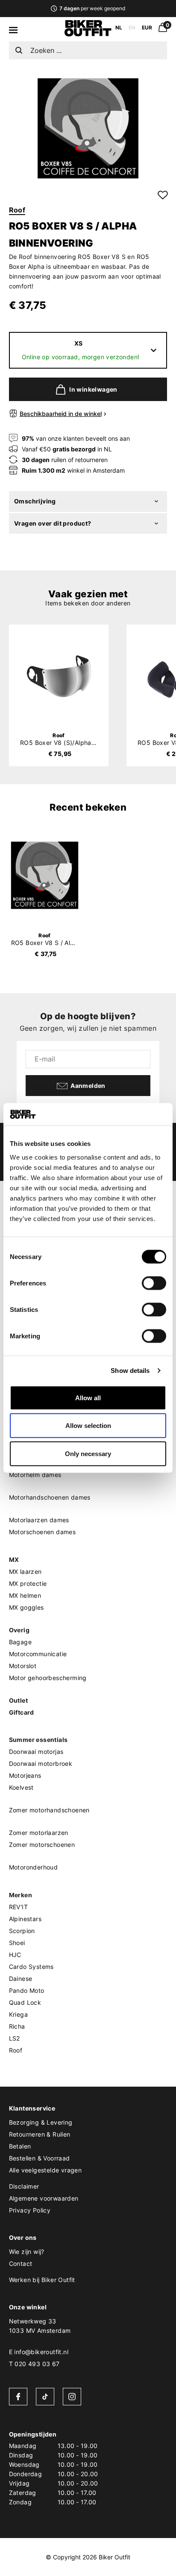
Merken (21, 1895)
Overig (19, 1630)
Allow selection (88, 1426)
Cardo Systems (31, 1967)
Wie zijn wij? (27, 2252)
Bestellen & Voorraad (40, 2158)
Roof (17, 210)
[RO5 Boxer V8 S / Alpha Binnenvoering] (45, 875)
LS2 (15, 2038)
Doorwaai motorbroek (41, 1763)
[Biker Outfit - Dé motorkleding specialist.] (88, 34)
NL (119, 28)
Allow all (88, 1397)
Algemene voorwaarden (44, 2198)
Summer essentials (38, 1740)
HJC (15, 1955)
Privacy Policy (30, 2210)
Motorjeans (25, 1775)
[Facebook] (18, 2397)
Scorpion (22, 1931)
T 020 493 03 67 (34, 2364)
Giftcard (22, 1712)
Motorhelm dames (35, 1475)
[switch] (154, 1283)
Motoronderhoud (34, 1867)
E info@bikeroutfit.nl (39, 2352)
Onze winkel (28, 2307)
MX (14, 1560)
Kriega (18, 2014)
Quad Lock (25, 2002)
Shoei (17, 1943)
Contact (21, 2263)
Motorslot (23, 1666)
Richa (17, 2026)
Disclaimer (24, 2186)
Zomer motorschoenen (42, 1845)
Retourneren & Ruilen (40, 2134)
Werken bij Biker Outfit (42, 2280)
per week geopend (92, 8)
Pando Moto (27, 1990)
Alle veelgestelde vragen (45, 2170)
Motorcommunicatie (38, 1654)
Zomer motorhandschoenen (49, 1810)
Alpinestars (25, 1919)
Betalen (20, 2146)
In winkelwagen (93, 389)
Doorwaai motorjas (36, 1752)
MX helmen (25, 1595)
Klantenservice (32, 2108)
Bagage (20, 1642)
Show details (130, 1371)
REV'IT (18, 1907)
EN (132, 28)
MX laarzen (25, 1571)
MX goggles (26, 1607)
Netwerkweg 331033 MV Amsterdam (40, 2326)
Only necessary (88, 1453)
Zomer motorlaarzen (39, 1833)
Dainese (21, 1979)
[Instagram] (72, 2397)
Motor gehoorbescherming (48, 1678)
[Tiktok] (45, 2397)
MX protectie (28, 1583)
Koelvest (21, 1787)
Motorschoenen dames (43, 1532)
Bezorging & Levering (41, 2122)
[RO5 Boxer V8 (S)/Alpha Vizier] (59, 676)
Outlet (18, 1700)
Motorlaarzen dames (39, 1520)
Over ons (23, 2237)
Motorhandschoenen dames (50, 1497)
